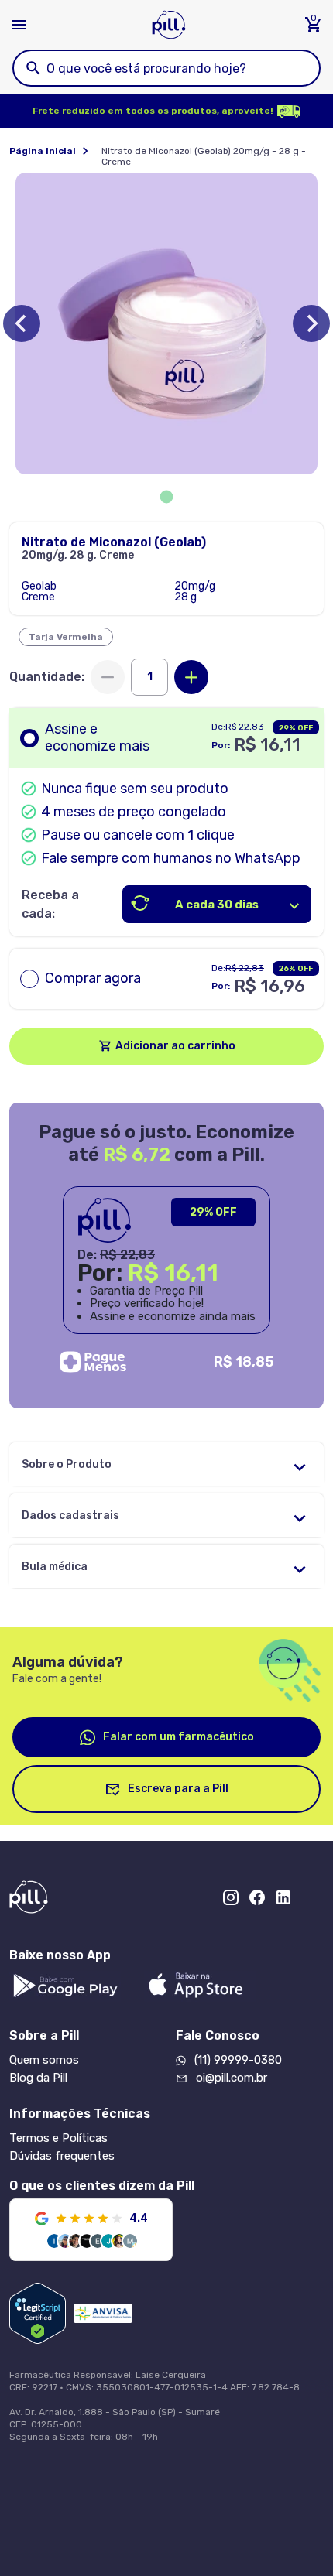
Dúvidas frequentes (62, 2156)
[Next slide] (311, 323)
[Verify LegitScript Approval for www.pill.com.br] (38, 2313)
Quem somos (44, 2060)
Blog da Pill (38, 2078)
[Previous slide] (22, 323)
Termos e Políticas (58, 2138)
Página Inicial (43, 151)
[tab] (167, 497)
